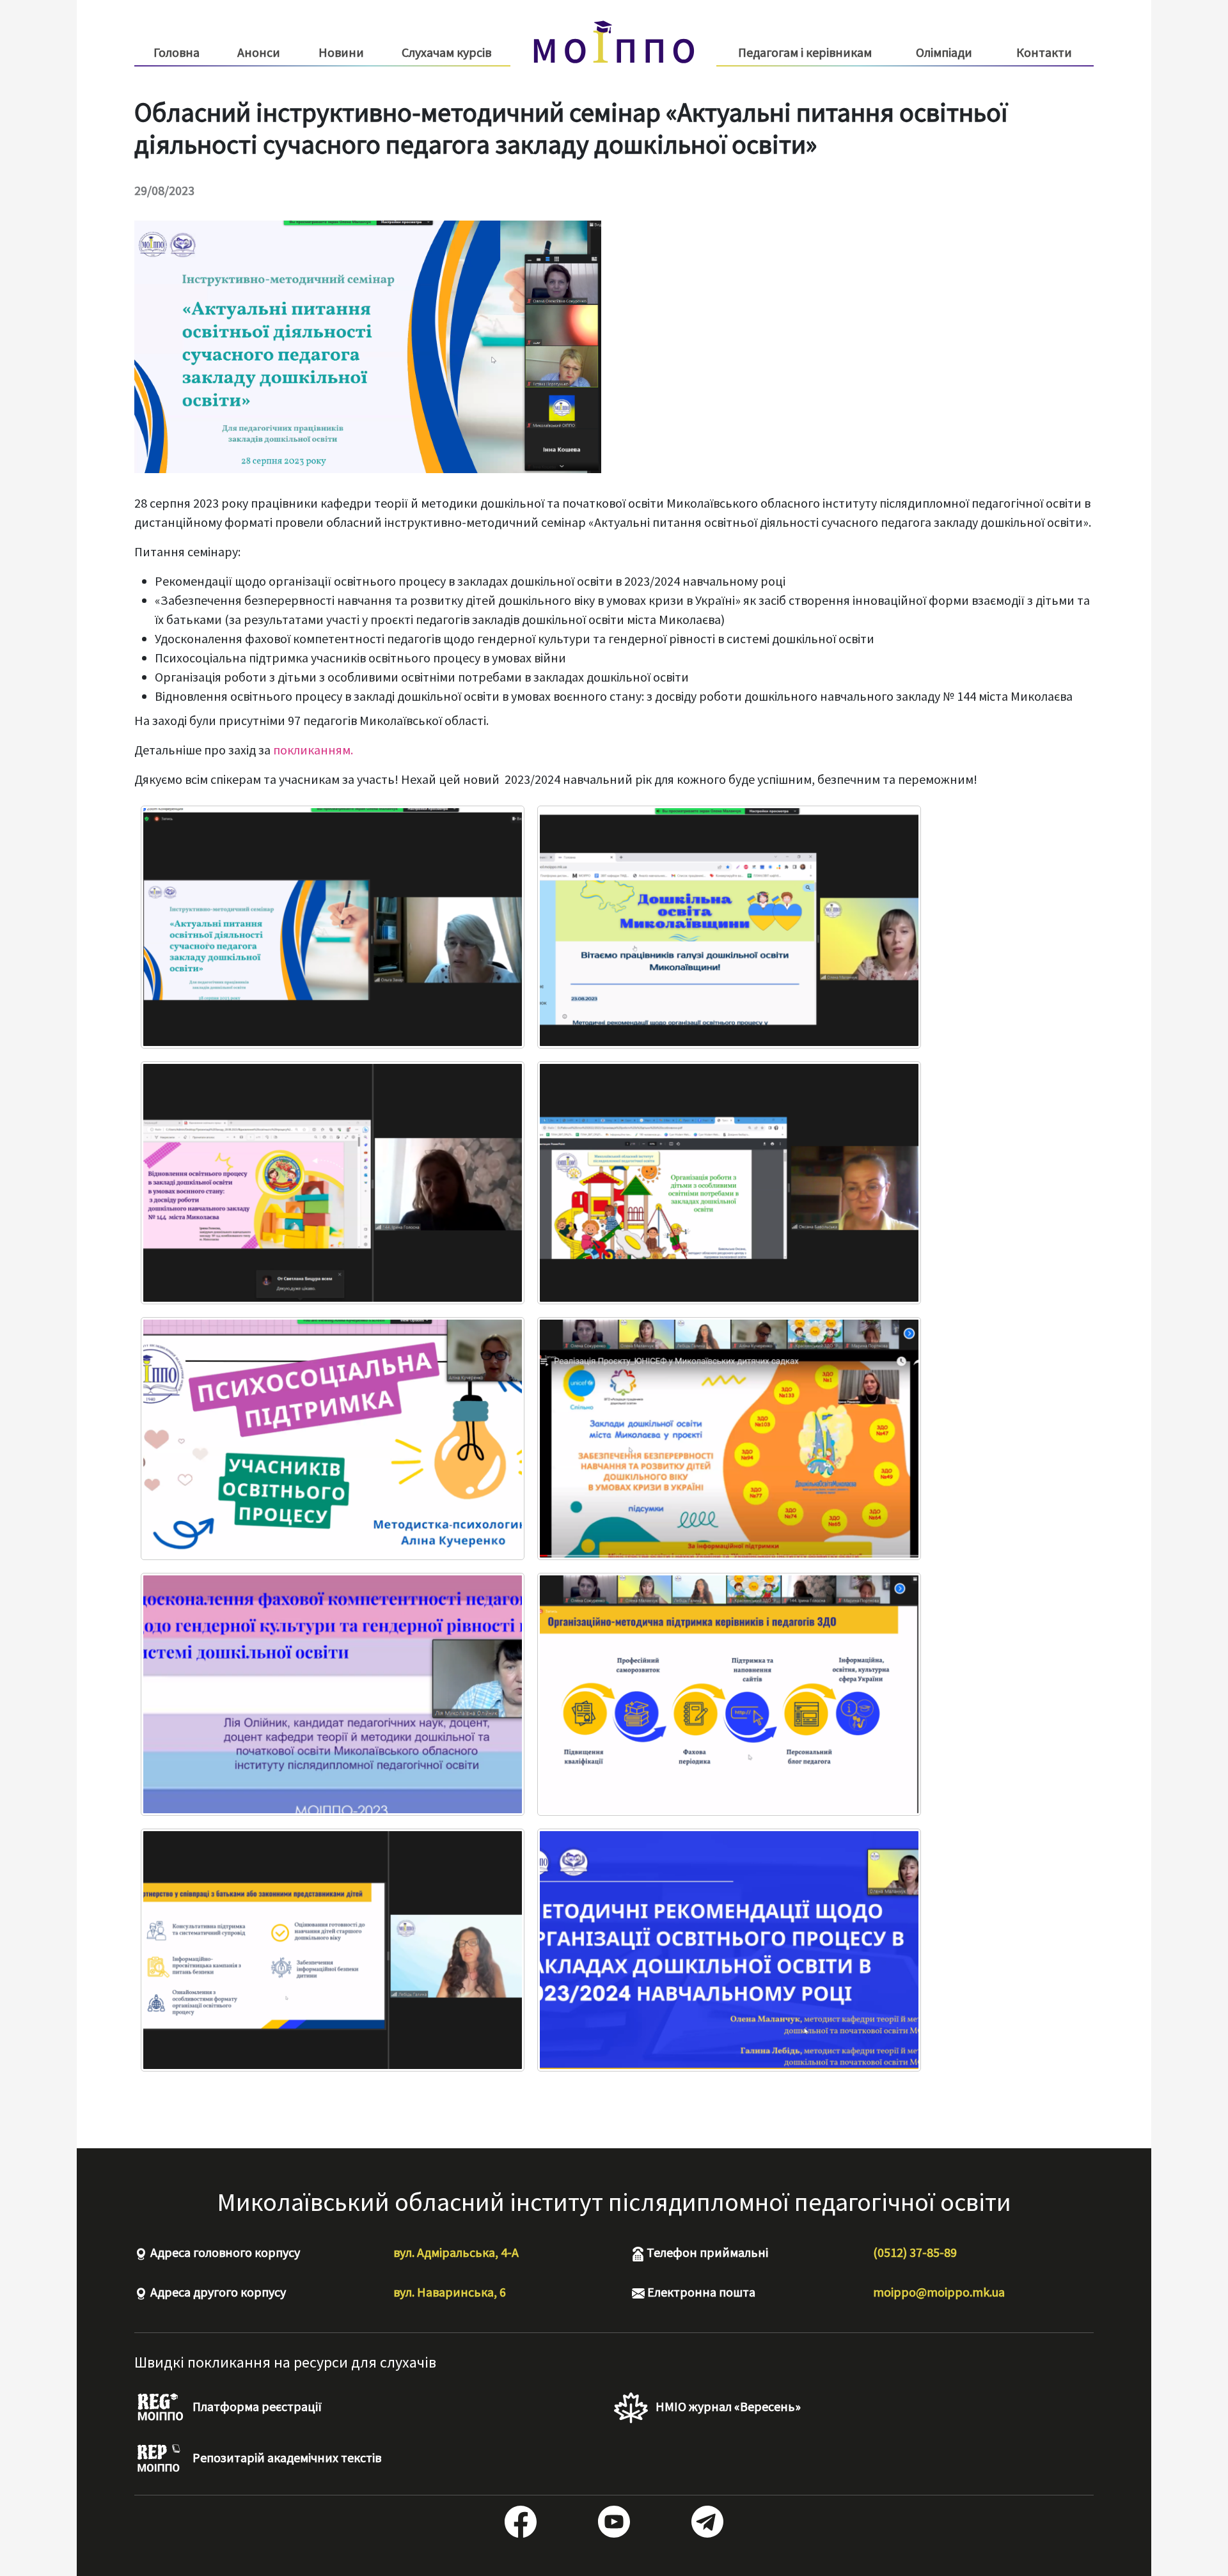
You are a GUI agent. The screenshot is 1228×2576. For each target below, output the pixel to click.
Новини (341, 52)
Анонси (259, 52)
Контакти (1044, 52)
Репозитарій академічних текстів (286, 2457)
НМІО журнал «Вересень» (727, 2406)
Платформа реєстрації (256, 2406)
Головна (177, 52)
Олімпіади (944, 52)
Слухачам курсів (446, 52)
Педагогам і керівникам (805, 52)
